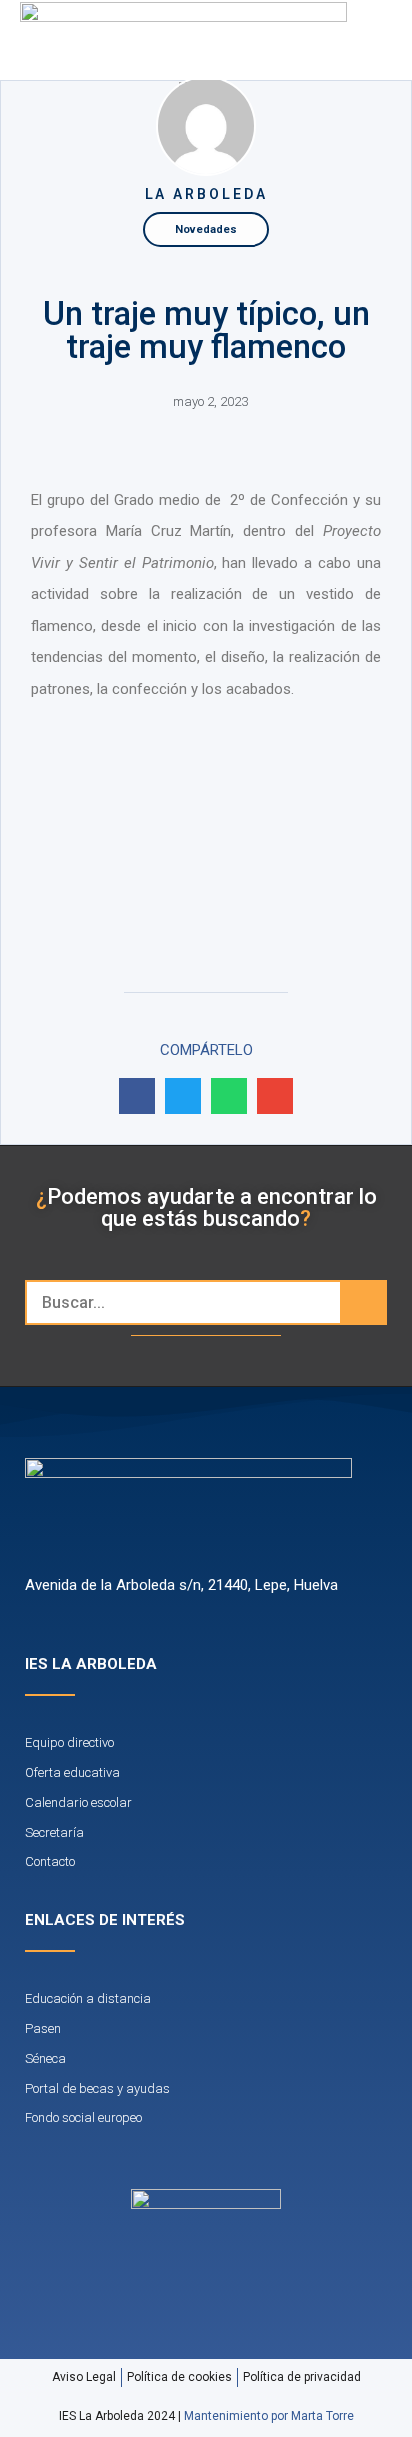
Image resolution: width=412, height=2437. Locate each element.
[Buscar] (362, 1302)
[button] (345, 40)
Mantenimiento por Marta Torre (269, 2416)
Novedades (206, 229)
